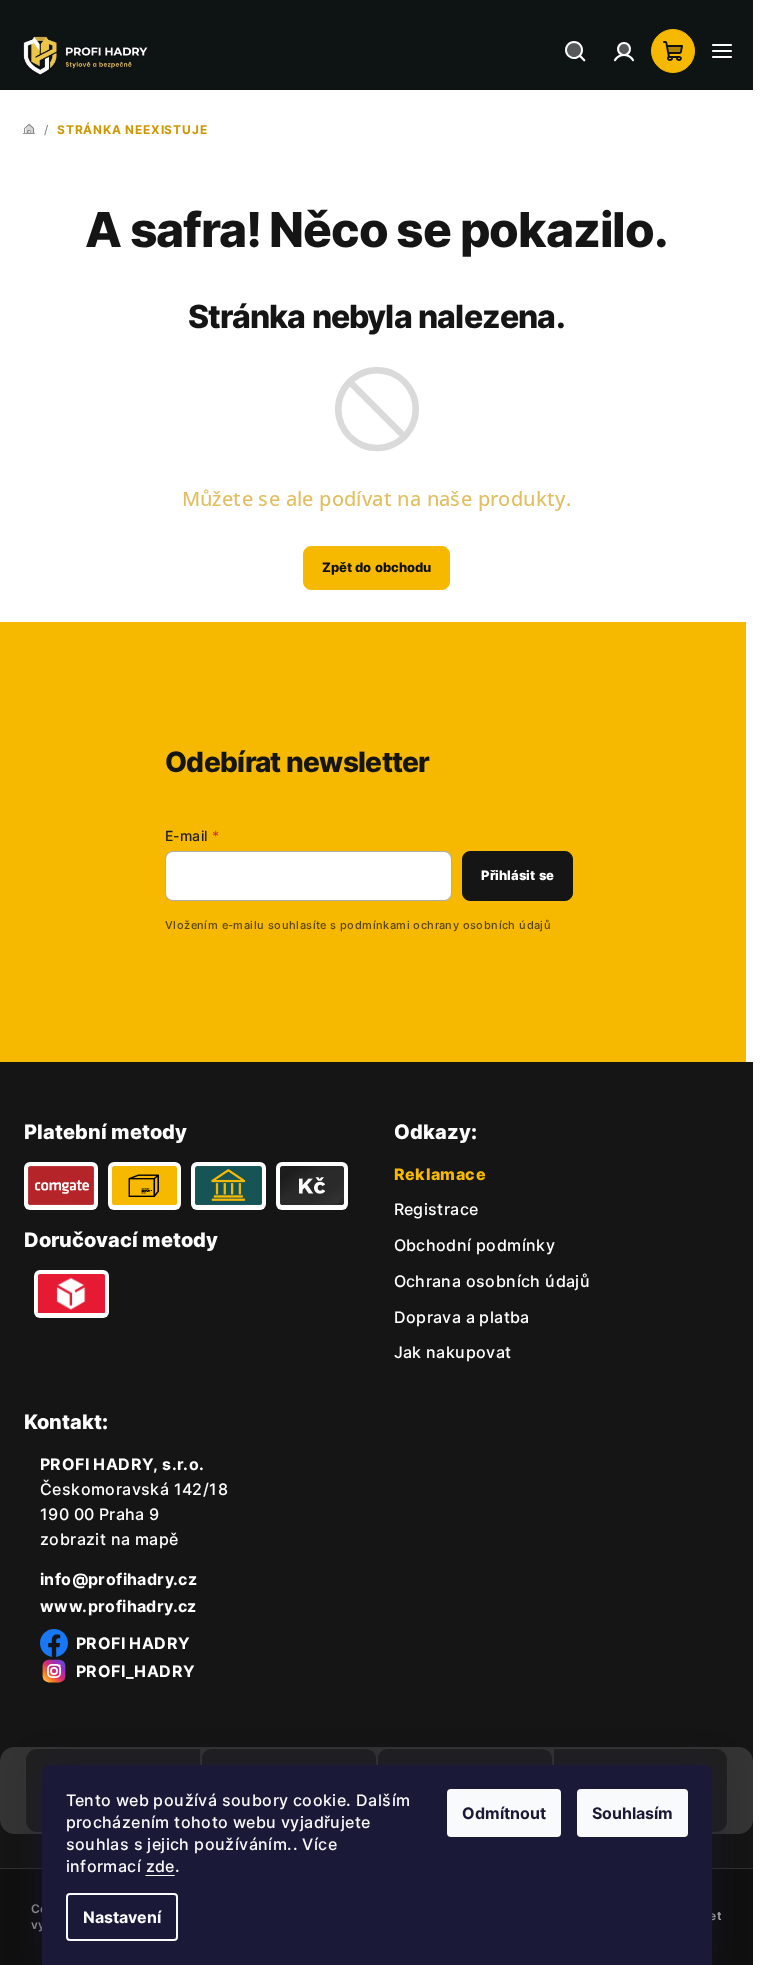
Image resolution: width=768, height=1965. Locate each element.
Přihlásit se (517, 875)
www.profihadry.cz (118, 1606)
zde (160, 1866)
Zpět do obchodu (377, 567)
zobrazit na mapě (109, 1539)
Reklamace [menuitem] (440, 1174)
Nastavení (122, 1917)
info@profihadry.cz (118, 1579)
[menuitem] (436, 1209)
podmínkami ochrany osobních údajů (445, 925)
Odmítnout (504, 1813)
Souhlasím (632, 1813)
